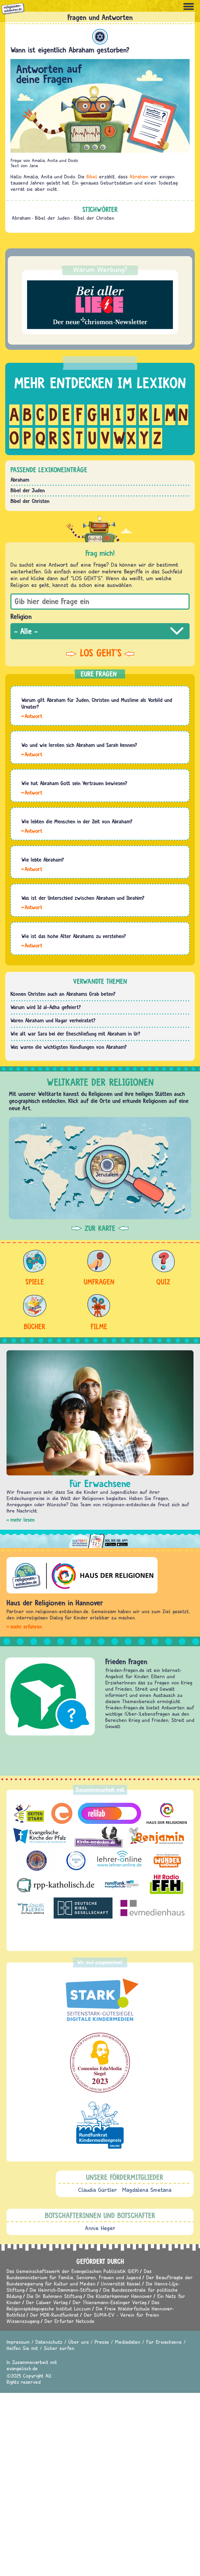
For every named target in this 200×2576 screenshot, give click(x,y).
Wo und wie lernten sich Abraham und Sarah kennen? (79, 745)
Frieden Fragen (126, 1661)
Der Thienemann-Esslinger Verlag (110, 2302)
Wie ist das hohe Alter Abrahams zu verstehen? (74, 936)
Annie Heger (100, 2228)
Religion (21, 616)
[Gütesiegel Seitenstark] (100, 2000)
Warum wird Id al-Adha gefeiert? (46, 1007)
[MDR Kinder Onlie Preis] (100, 2125)
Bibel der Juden (52, 218)
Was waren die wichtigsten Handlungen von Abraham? (69, 1047)
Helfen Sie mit (22, 2348)
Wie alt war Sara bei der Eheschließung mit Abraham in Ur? (75, 1034)
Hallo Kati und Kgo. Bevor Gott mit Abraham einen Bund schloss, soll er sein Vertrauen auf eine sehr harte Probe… (32, 792)
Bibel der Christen (94, 218)
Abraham (139, 176)
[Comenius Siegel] (100, 2063)
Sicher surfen (59, 2348)
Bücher (35, 1326)
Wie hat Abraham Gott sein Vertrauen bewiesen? (74, 783)
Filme (99, 1326)
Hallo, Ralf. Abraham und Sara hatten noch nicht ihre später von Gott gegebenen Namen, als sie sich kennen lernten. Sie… (32, 754)
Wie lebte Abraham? (43, 860)
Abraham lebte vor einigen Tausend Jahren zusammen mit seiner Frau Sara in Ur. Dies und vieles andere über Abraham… (32, 869)
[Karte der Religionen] (100, 1168)
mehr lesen (23, 1520)
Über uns (79, 2342)
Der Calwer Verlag (47, 2302)
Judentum (100, 37)
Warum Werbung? (100, 269)
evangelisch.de (22, 2368)
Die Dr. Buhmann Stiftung (54, 2296)
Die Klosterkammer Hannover (120, 2296)
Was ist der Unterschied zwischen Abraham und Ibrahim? (83, 898)
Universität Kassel (121, 2284)
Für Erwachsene (164, 2342)
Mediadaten (128, 2342)
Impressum (18, 2342)
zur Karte (100, 1228)
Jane (34, 166)
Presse (102, 2342)
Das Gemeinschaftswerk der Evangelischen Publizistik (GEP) (73, 2271)
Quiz (163, 1282)
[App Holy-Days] (100, 1539)
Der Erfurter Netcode (70, 2321)
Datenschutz (49, 2342)
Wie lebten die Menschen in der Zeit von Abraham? (77, 821)
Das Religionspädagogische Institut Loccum (83, 2305)
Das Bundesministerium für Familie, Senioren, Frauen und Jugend (79, 2274)
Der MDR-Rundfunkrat (54, 2315)
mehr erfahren (26, 1627)
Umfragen (99, 1282)
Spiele (35, 1282)
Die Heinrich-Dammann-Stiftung (64, 2290)
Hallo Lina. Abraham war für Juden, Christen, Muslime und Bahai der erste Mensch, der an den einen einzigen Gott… (32, 716)
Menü (189, 7)
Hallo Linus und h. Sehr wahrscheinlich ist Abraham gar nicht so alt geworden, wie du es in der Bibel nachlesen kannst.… (32, 945)
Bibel (92, 176)
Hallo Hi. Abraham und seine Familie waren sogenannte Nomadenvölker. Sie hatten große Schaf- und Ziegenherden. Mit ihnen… (32, 830)
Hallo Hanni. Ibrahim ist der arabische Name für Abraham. (32, 907)
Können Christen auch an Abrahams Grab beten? (63, 994)
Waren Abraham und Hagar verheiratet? (53, 1020)
